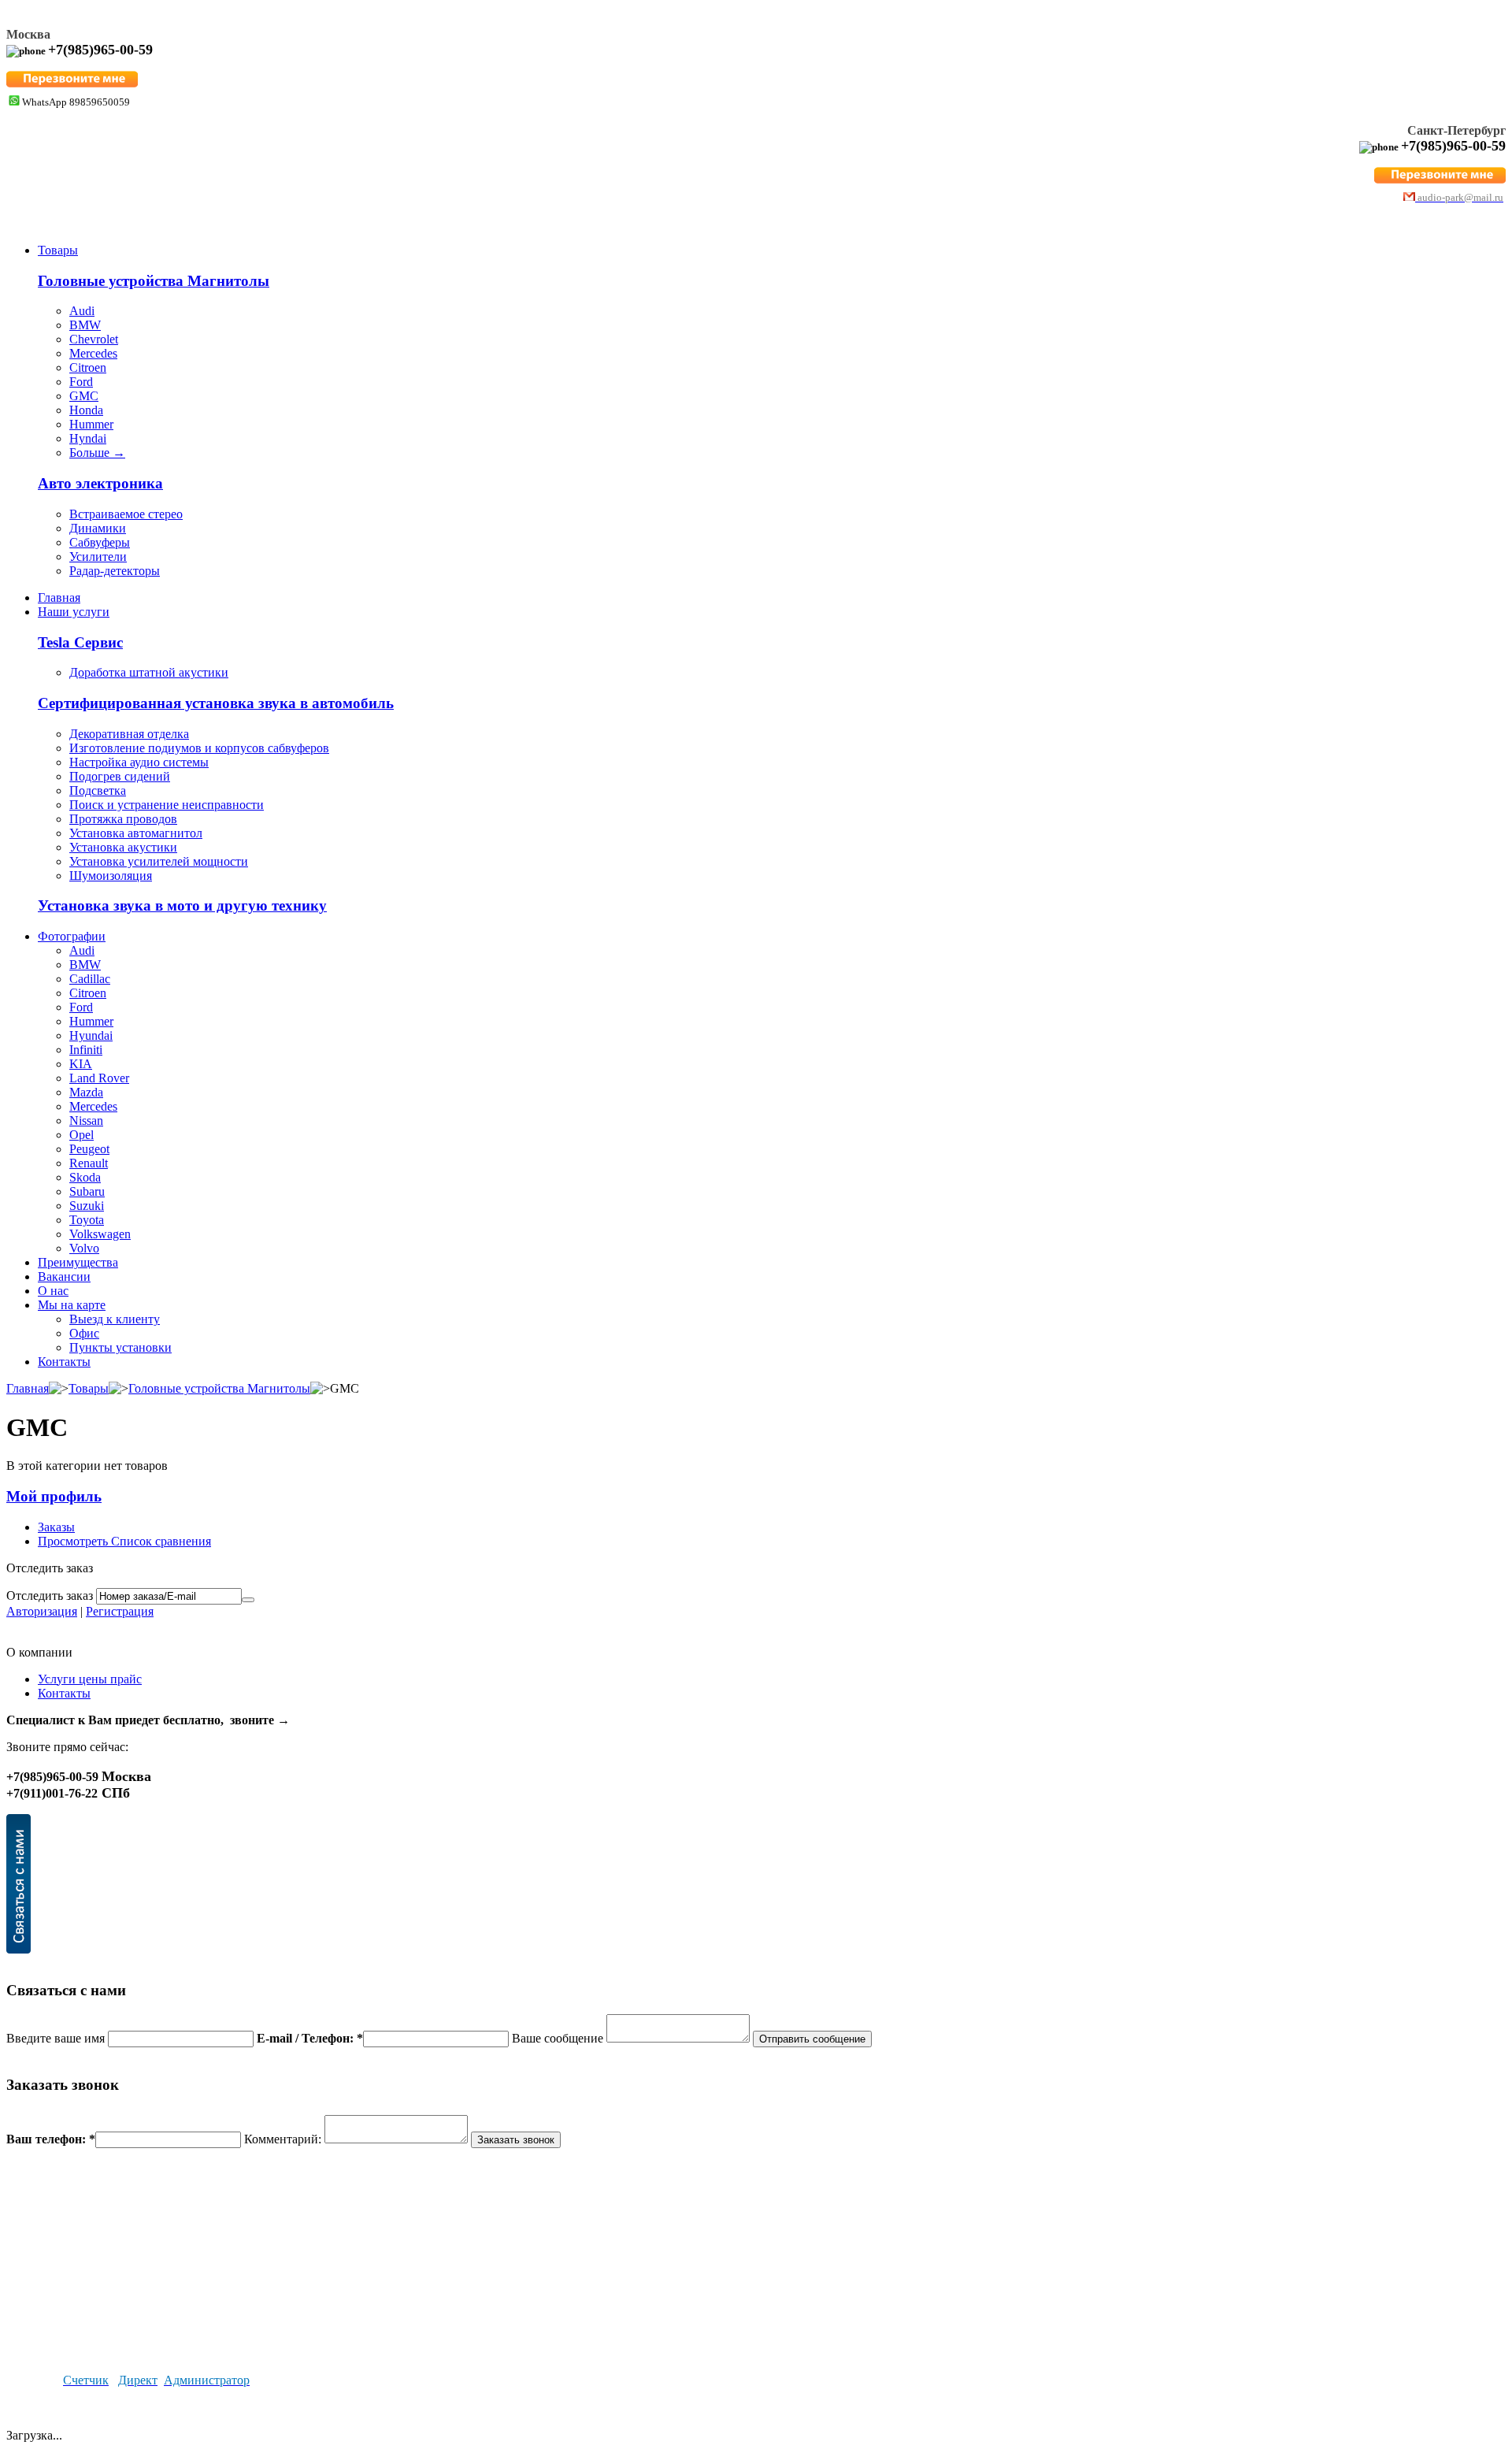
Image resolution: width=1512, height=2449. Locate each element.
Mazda (86, 1092)
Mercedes (93, 353)
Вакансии (64, 1276)
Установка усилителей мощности (159, 861)
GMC (84, 396)
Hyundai (91, 1035)
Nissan (86, 1121)
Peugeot (89, 1149)
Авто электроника (100, 483)
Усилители (98, 557)
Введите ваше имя (57, 2038)
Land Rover (99, 1078)
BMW (85, 325)
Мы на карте (72, 1305)
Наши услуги (74, 612)
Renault (89, 1163)
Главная (59, 597)
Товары (58, 250)
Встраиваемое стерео (126, 514)
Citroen (88, 367)
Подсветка (98, 790)
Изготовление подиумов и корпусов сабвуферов (199, 748)
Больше (97, 453)
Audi (82, 311)
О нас (53, 1291)
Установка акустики (123, 847)
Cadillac (90, 979)
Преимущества (78, 1262)
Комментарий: (284, 2139)
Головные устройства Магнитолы (154, 281)
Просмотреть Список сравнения (124, 1541)
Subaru (87, 1191)
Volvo (84, 1248)
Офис (84, 1333)
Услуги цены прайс (90, 1679)
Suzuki (87, 1206)
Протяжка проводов (123, 819)
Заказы (56, 1527)
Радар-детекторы (115, 571)
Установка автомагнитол (136, 833)
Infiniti (86, 1050)
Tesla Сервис (80, 642)
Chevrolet (94, 339)
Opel (82, 1135)
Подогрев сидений (120, 776)
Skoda (85, 1177)
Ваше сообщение (559, 2038)
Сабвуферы (100, 542)
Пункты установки (120, 1347)
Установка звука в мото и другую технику (182, 905)
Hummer (91, 424)
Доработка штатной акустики (149, 672)
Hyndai (88, 438)
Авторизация (42, 1611)
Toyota (87, 1220)
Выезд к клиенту (115, 1319)
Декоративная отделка (129, 734)
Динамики (98, 528)
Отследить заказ (50, 1596)
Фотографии (72, 936)
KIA (81, 1064)
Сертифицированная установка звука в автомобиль (216, 703)
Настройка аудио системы (139, 762)
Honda (86, 410)
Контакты (64, 1362)
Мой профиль (54, 1496)
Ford (81, 382)
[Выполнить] (248, 1600)
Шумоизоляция (111, 876)
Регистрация (120, 1611)
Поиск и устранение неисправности (167, 805)
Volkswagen (100, 1234)
